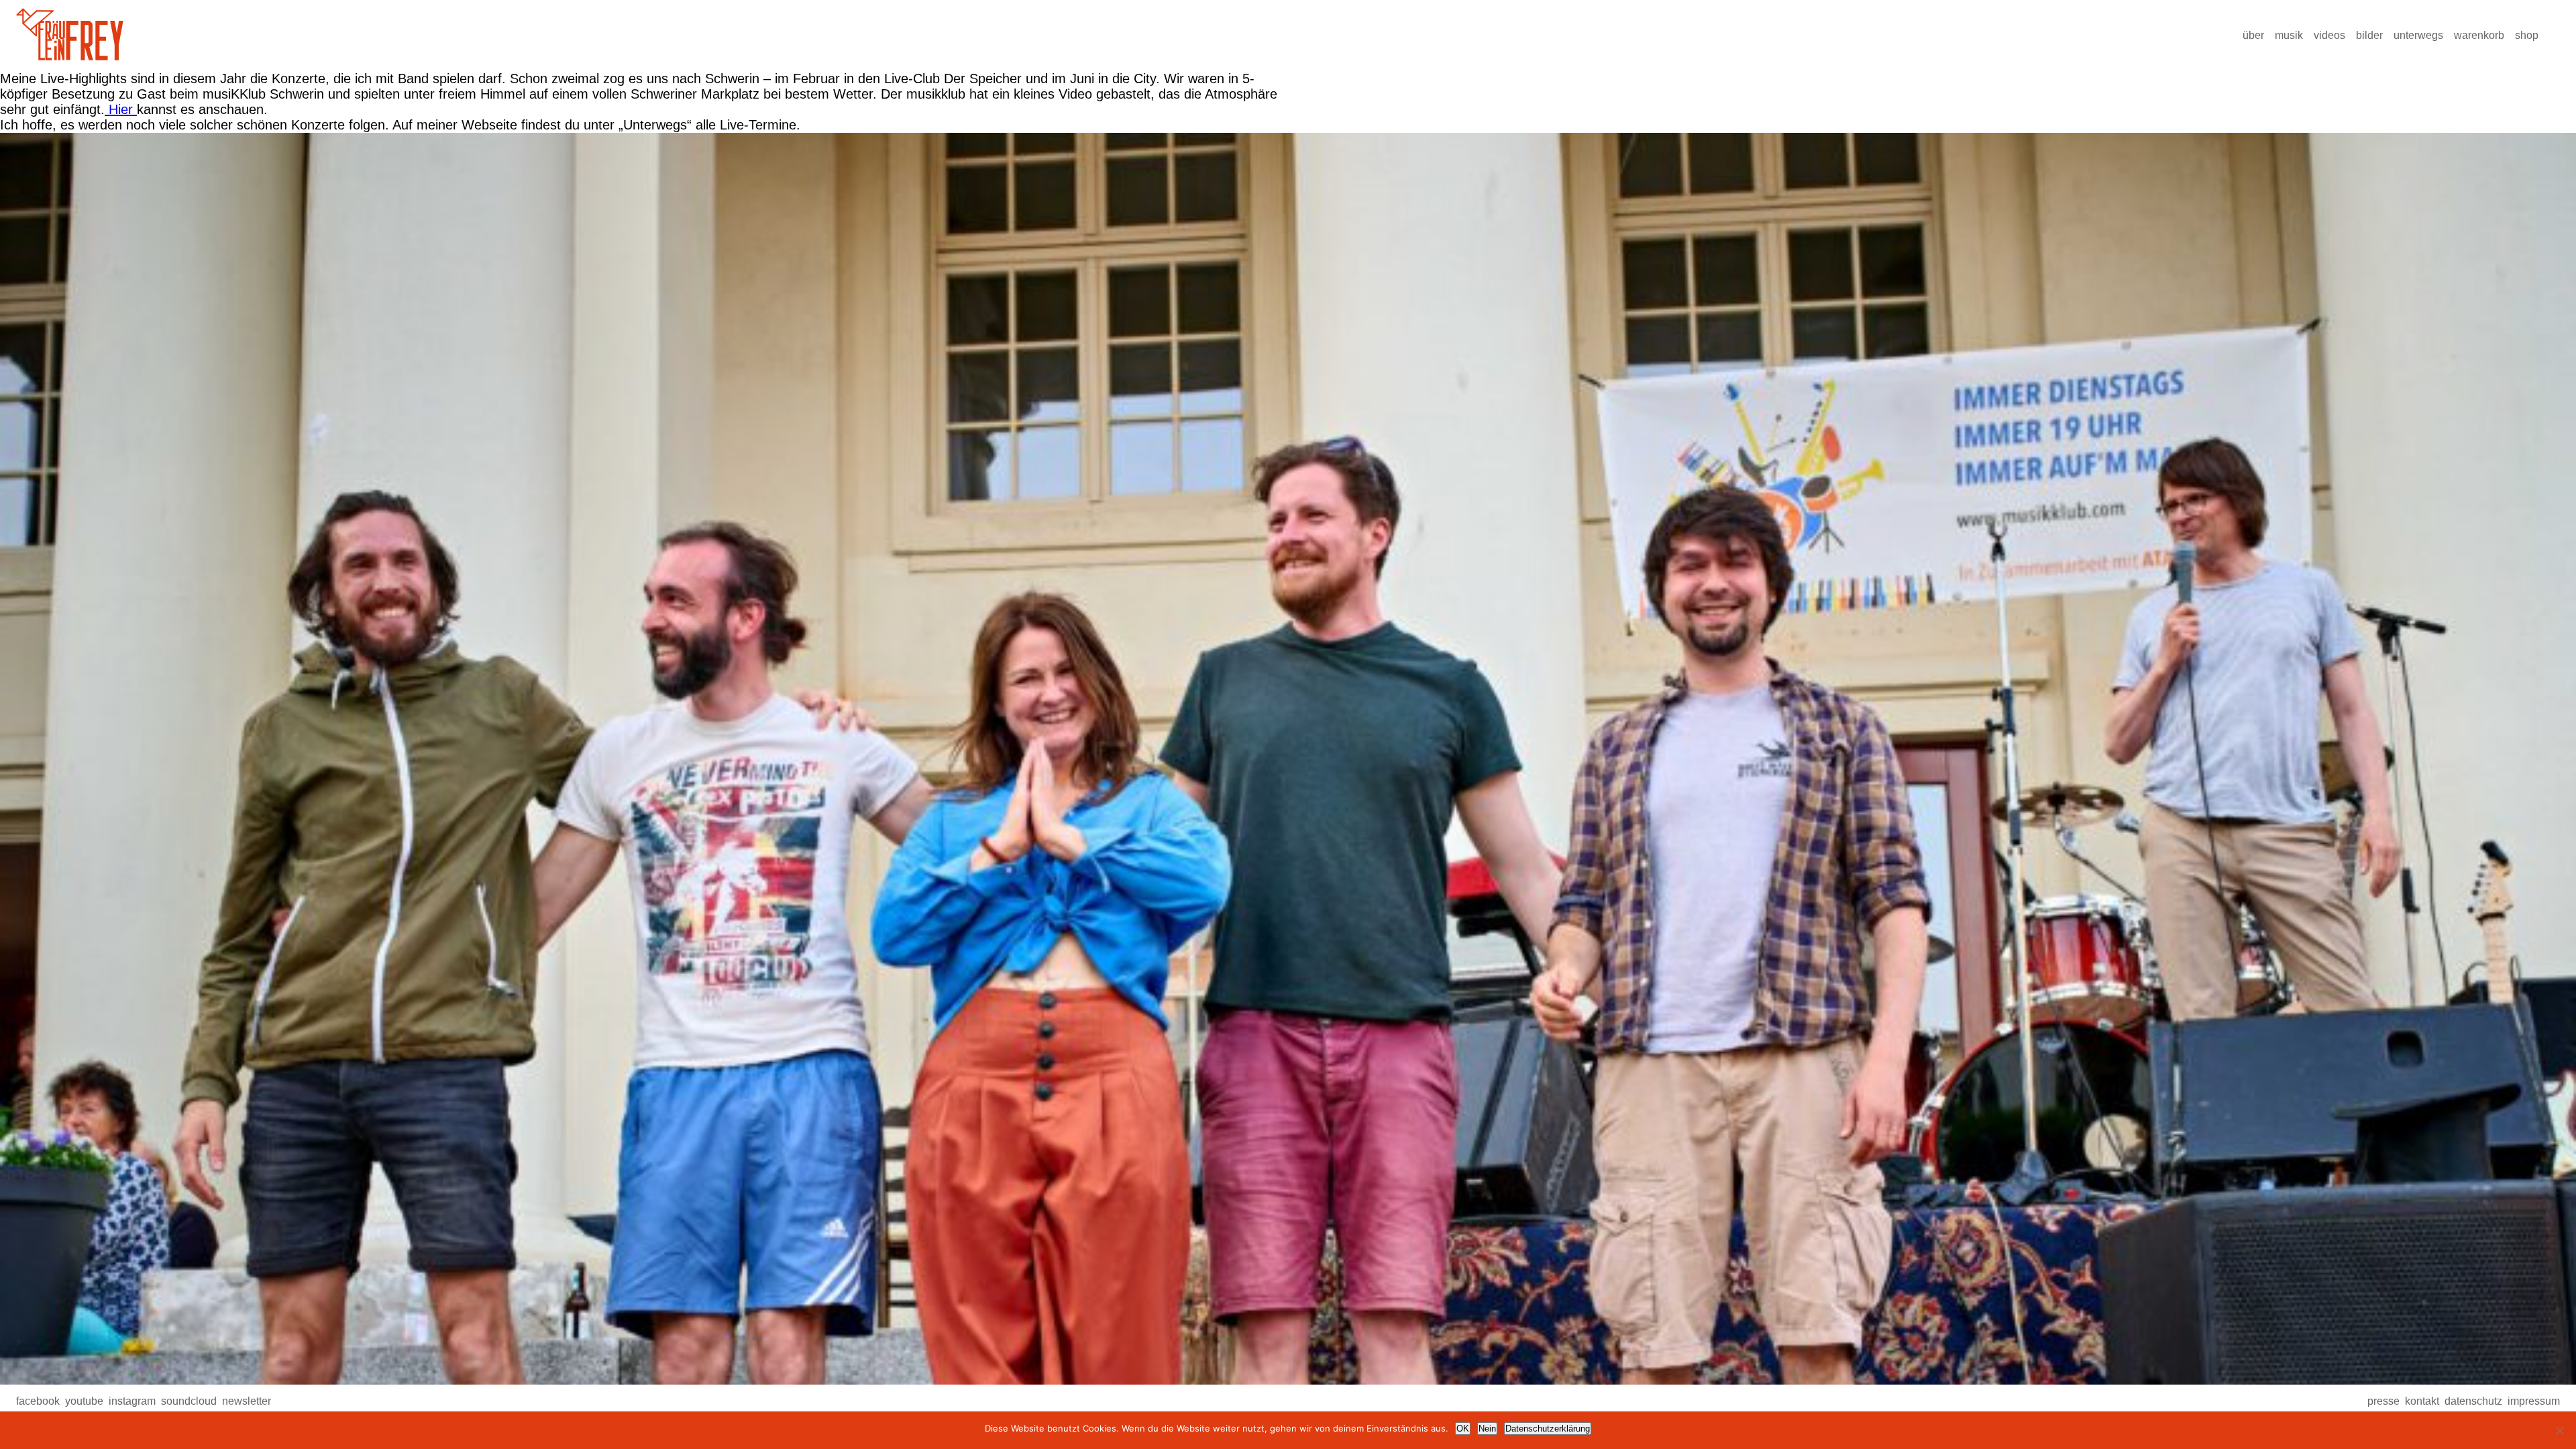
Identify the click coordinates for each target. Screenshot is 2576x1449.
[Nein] (2559, 1430)
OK (1463, 1429)
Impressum (2534, 1401)
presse (2383, 1401)
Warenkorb (2479, 35)
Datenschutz (2473, 1401)
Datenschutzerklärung (1548, 1429)
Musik (2289, 35)
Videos (2329, 35)
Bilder (2369, 35)
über (2253, 35)
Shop (2527, 35)
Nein (1487, 1429)
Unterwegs (2418, 35)
